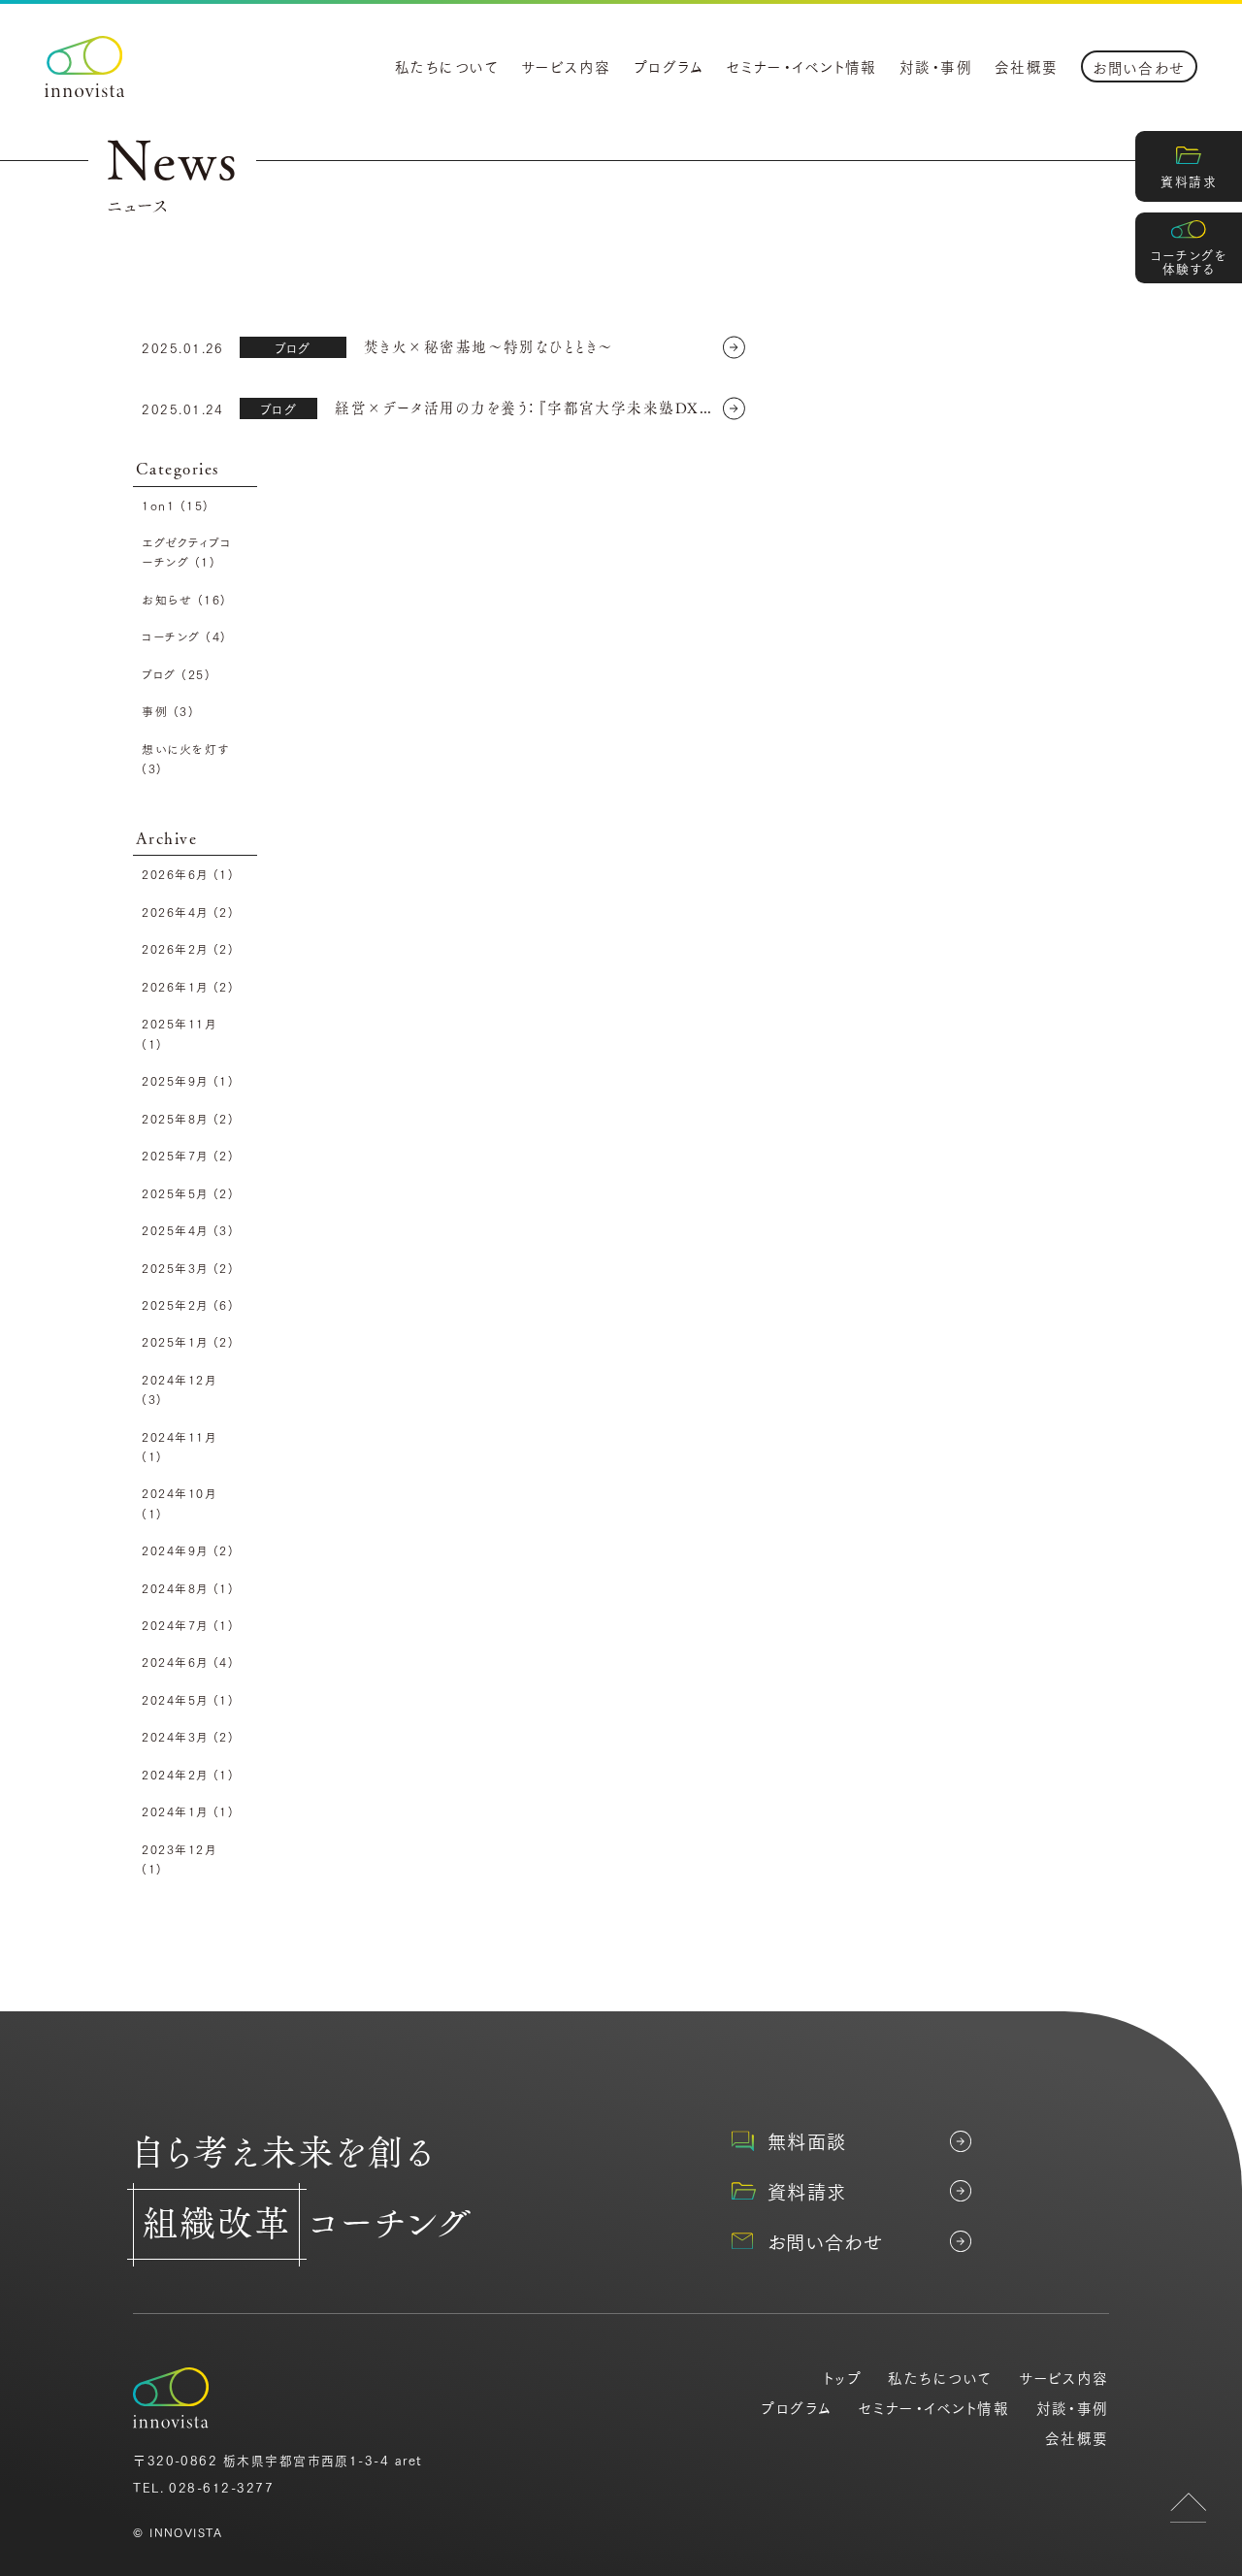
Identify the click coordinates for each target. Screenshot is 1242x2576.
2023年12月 (179, 1859)
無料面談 (807, 2141)
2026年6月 (188, 874)
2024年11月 (179, 1446)
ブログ (293, 347)
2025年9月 (188, 1080)
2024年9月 (188, 1550)
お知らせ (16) (184, 599)
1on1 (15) (175, 505)
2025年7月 (188, 1155)
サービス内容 (566, 66)
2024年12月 (179, 1389)
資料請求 (1189, 180)
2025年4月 (188, 1230)
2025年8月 (188, 1118)
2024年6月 (188, 1662)
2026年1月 (188, 986)
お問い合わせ (1139, 67)
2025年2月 (188, 1304)
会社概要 (1027, 66)
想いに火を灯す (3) (185, 758)
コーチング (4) (184, 636)
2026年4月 (188, 912)
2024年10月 (179, 1502)
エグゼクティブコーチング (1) (186, 552)
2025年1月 (188, 1341)
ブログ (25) (176, 674)
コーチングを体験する (1189, 261)
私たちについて (447, 66)
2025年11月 (179, 1033)
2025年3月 (188, 1268)
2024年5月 (188, 1699)
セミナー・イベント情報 (802, 66)
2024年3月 (188, 1736)
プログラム (669, 66)
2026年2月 (188, 948)
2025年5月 (188, 1193)
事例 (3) (168, 711)
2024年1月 (188, 1811)
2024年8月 (188, 1588)
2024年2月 (188, 1774)
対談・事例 (936, 66)
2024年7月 (188, 1625)
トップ (843, 2378)
